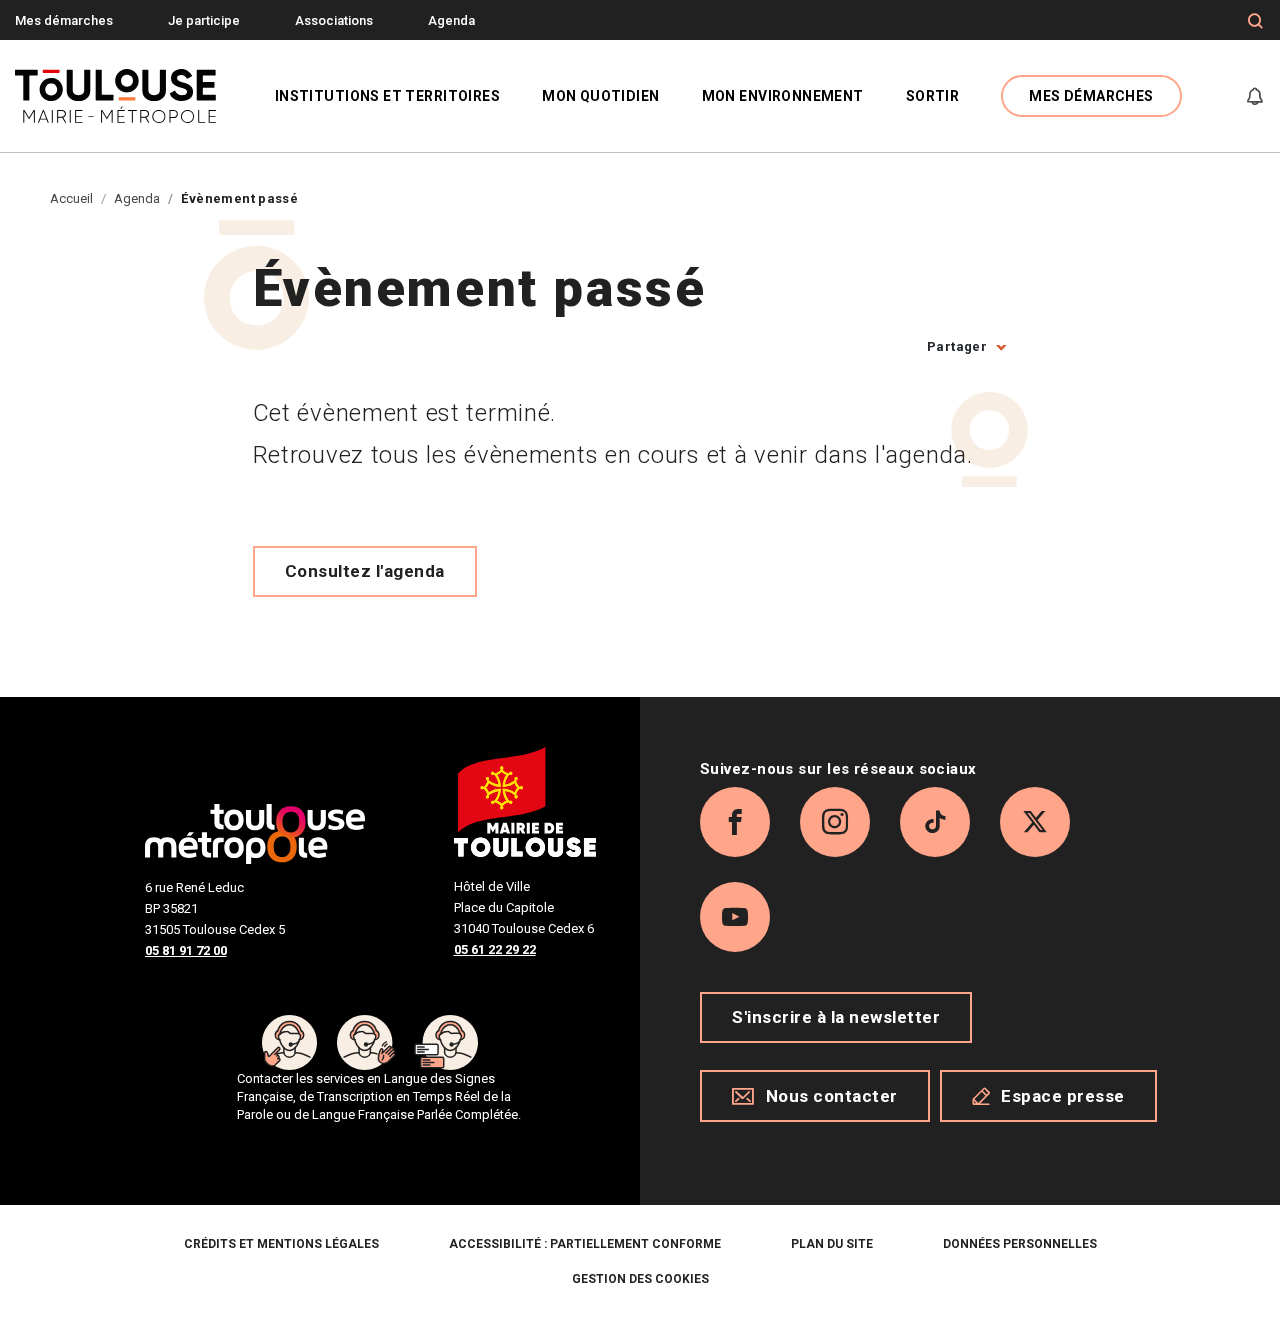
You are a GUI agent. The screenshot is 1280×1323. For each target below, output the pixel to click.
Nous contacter (832, 1096)
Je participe (204, 20)
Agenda (451, 20)
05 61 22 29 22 (495, 949)
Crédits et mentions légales (281, 1244)
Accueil (71, 198)
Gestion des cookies (640, 1279)
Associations (334, 20)
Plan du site (832, 1244)
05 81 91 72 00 (186, 950)
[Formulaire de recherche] (1255, 21)
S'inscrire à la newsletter (836, 1017)
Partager (957, 346)
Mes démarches (64, 20)
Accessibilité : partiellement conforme (585, 1244)
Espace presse (1063, 1096)
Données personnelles (1020, 1244)
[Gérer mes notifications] (1255, 96)
